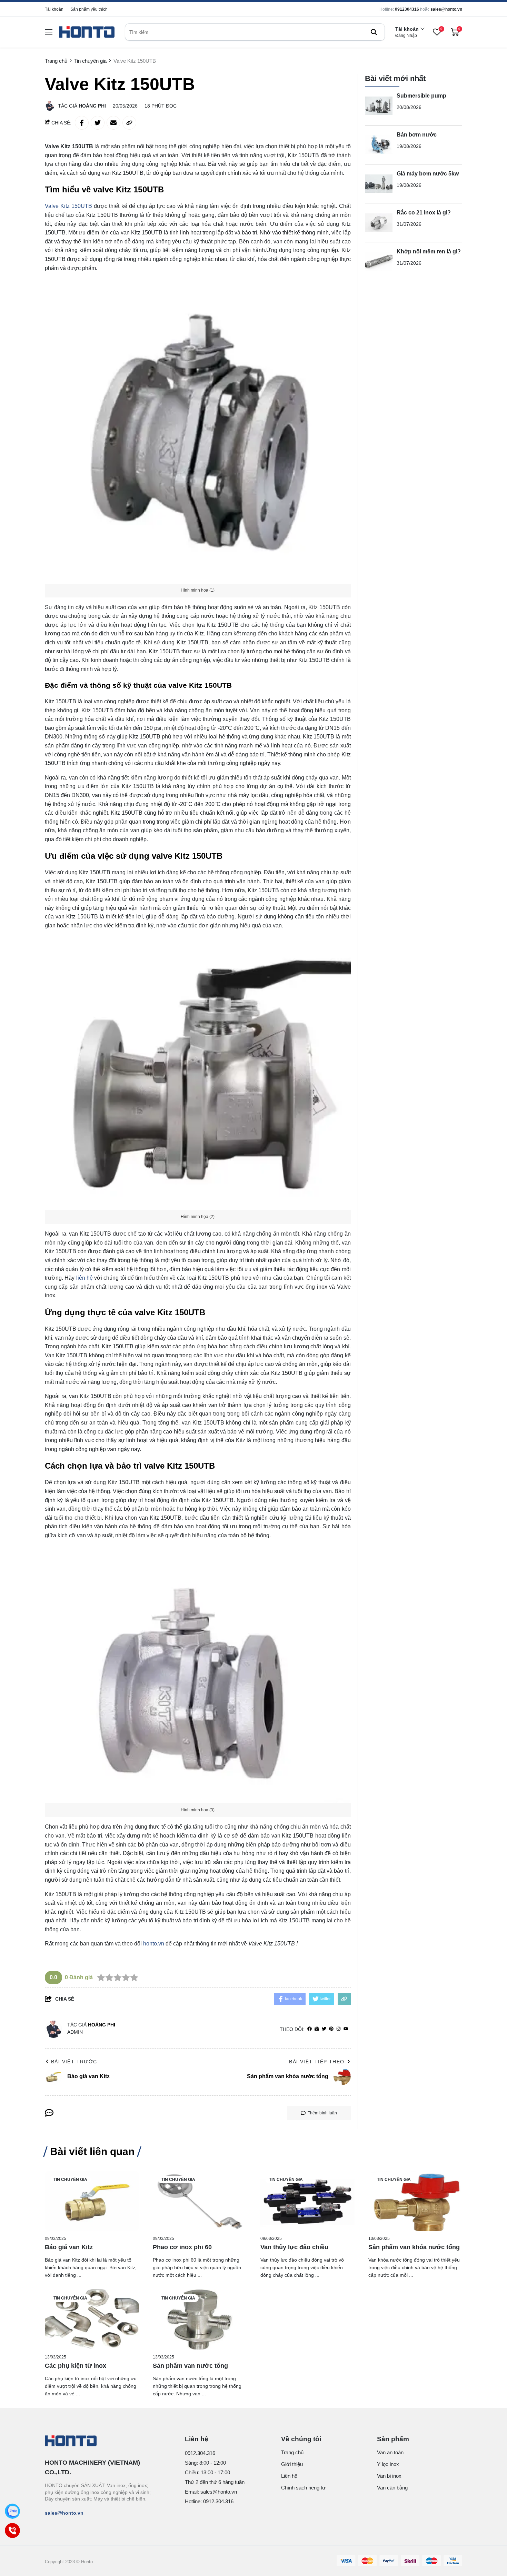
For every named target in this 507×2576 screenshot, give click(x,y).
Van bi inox (389, 2476)
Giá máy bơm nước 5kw (428, 174)
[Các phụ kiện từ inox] (92, 2319)
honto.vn (154, 1944)
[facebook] (310, 2029)
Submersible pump (421, 96)
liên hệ (84, 1278)
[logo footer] (100, 2442)
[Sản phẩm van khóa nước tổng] (415, 2201)
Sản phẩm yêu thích (89, 9)
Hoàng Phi (92, 106)
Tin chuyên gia (70, 2180)
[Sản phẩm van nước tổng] (200, 2319)
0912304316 (407, 9)
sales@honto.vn (446, 9)
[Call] (12, 2530)
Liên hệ (289, 2476)
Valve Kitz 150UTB (68, 206)
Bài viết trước (74, 2062)
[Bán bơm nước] (379, 145)
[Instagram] (339, 2029)
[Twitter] (324, 2029)
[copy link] (129, 123)
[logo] (87, 32)
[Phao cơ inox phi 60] (200, 2201)
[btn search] (374, 32)
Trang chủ (292, 2452)
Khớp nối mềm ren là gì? (429, 251)
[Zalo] (12, 2511)
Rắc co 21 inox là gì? (424, 213)
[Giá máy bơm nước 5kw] (379, 184)
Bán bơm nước (417, 135)
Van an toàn (390, 2452)
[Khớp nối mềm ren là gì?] (379, 262)
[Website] (317, 2029)
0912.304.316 (200, 2453)
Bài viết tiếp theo (317, 2062)
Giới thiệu (292, 2464)
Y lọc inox (388, 2464)
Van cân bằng (392, 2488)
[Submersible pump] (379, 106)
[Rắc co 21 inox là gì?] (379, 223)
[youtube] (346, 2029)
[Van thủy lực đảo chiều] (307, 2201)
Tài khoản (54, 9)
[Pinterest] (331, 2029)
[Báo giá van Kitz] (92, 2201)
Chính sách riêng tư (303, 2488)
